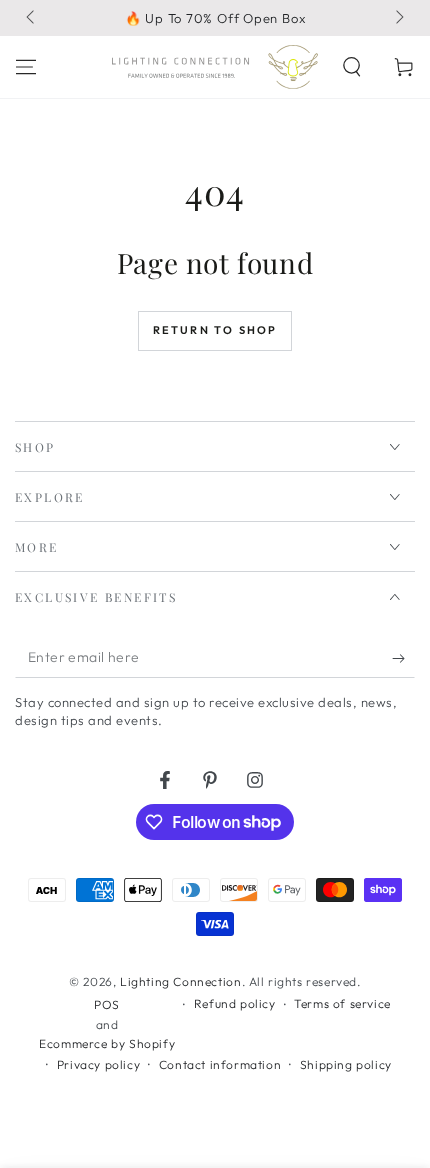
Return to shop (215, 330)
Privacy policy (98, 1064)
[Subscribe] (403, 658)
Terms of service (342, 1003)
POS (107, 1004)
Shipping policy (346, 1064)
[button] (352, 67)
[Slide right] (398, 18)
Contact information (220, 1064)
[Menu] (26, 67)
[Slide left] (32, 18)
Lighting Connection (180, 981)
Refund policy (235, 1003)
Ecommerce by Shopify (107, 1043)
